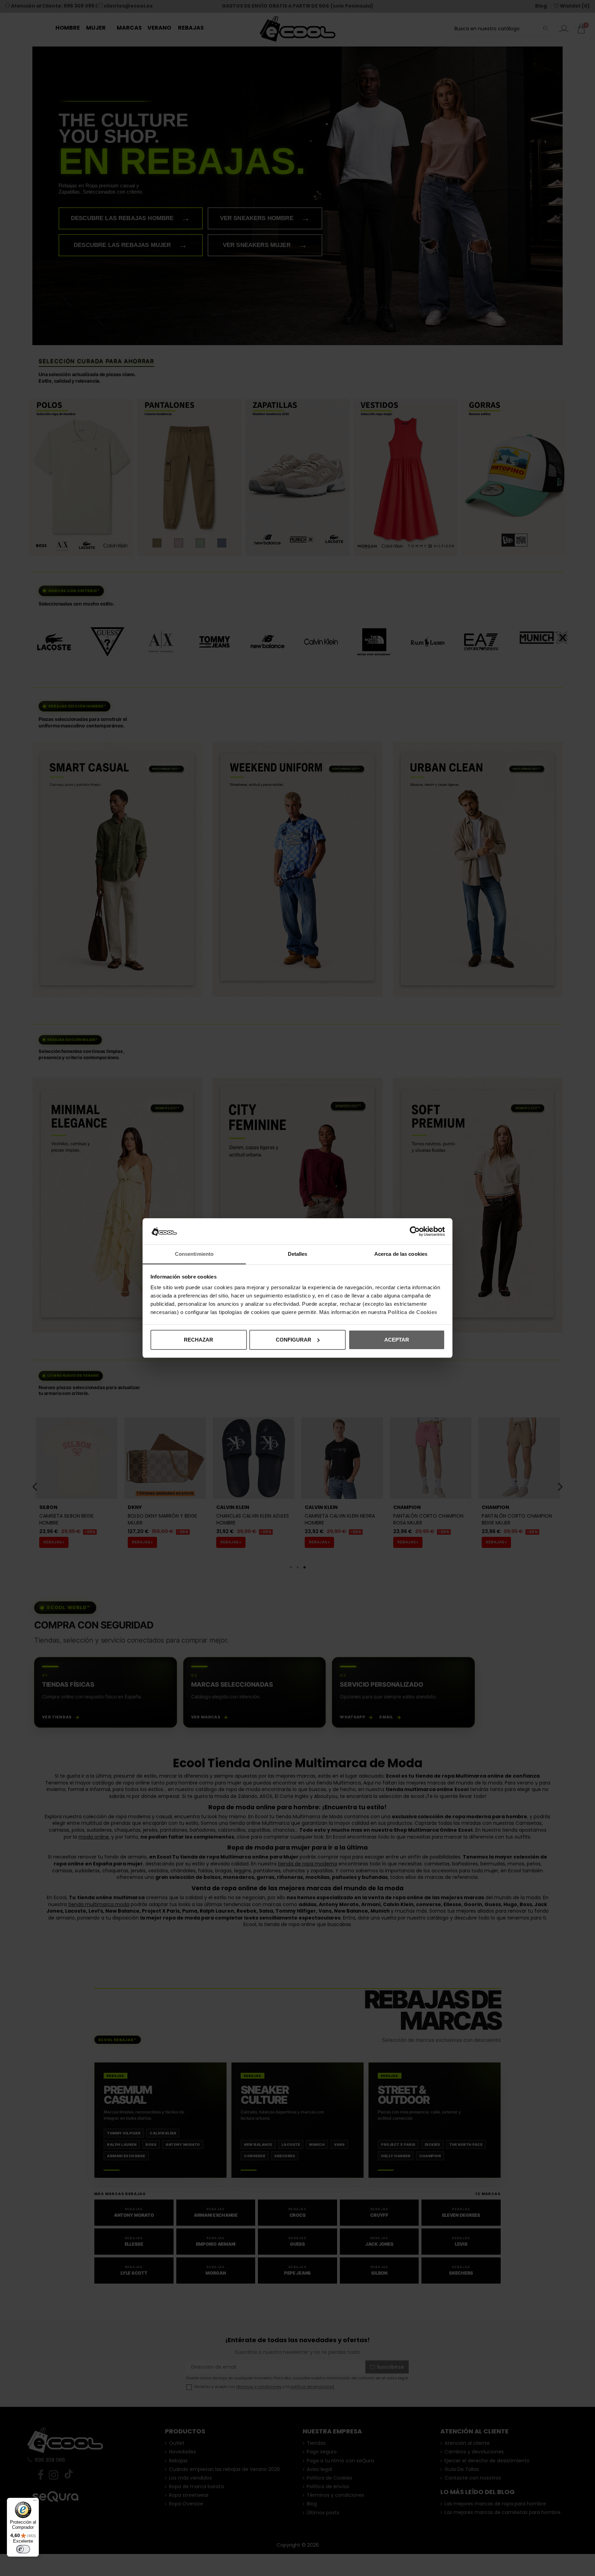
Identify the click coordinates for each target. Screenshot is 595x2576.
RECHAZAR (199, 1340)
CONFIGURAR (294, 1340)
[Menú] (35, 2502)
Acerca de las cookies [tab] (401, 1254)
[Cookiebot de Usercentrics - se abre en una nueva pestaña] (415, 1231)
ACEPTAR (397, 1340)
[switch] (23, 2549)
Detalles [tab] (298, 1254)
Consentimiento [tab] (194, 1254)
